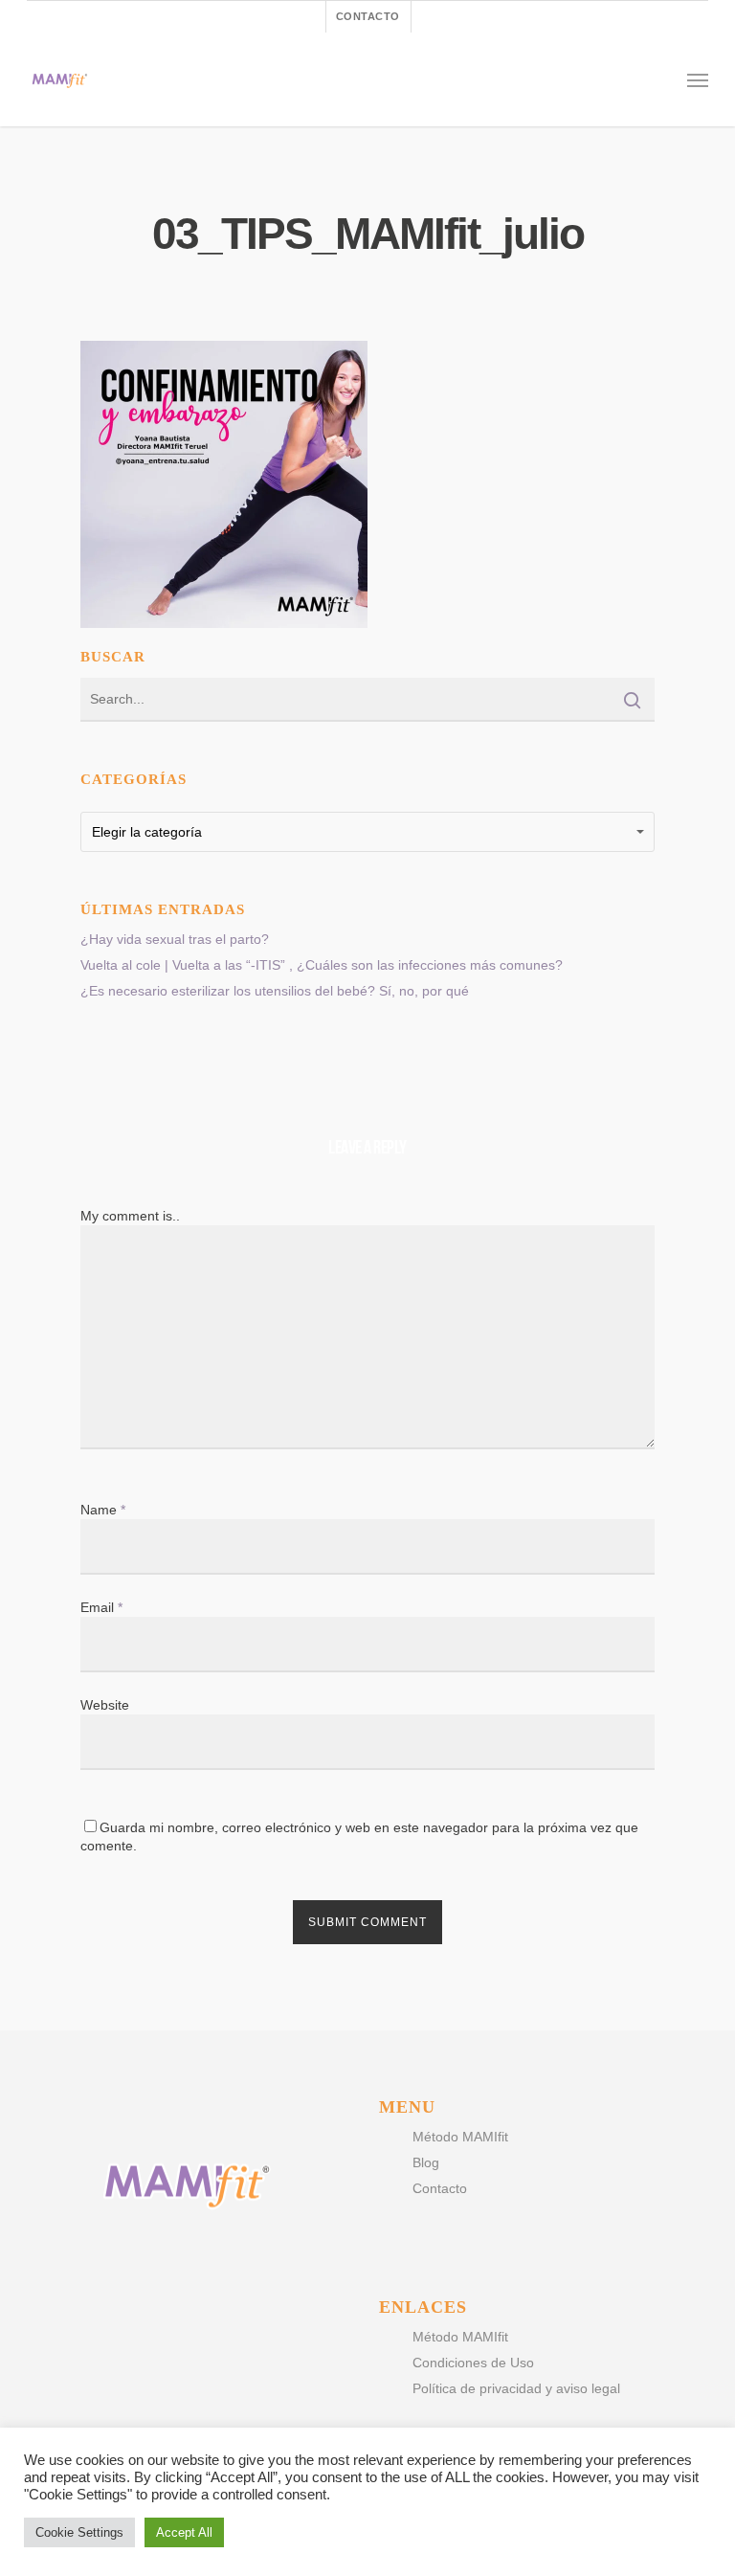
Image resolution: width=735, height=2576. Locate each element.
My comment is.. (130, 1216)
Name (103, 1510)
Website (105, 1705)
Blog (426, 2162)
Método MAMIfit (460, 2137)
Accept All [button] (184, 2532)
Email (101, 1607)
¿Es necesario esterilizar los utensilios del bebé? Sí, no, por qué (275, 991)
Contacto (440, 2188)
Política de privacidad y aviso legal (516, 2388)
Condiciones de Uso (473, 2363)
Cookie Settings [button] (79, 2532)
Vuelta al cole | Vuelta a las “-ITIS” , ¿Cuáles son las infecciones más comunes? (322, 965)
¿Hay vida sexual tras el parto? (175, 939)
